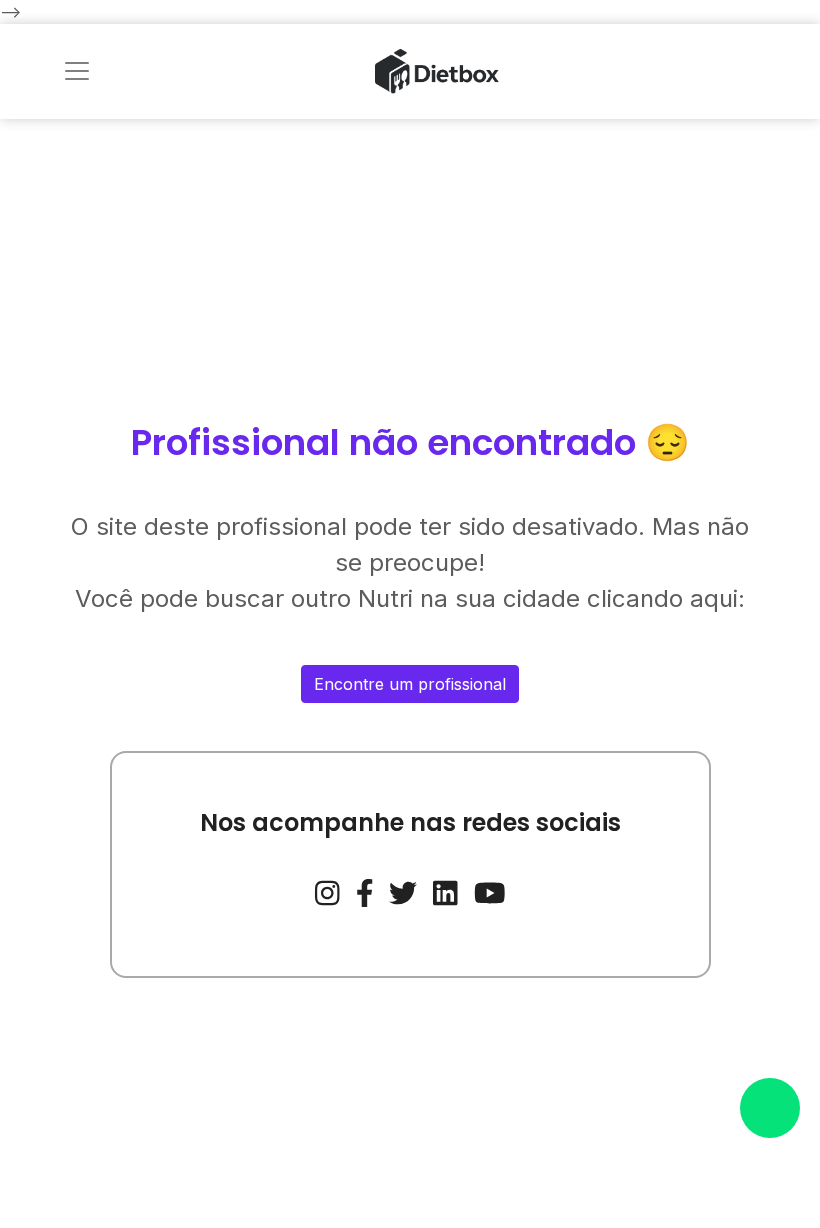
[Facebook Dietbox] (365, 891)
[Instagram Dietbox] (327, 891)
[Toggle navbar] (77, 71)
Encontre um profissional (410, 684)
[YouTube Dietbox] (490, 891)
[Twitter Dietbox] (403, 891)
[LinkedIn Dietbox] (445, 891)
